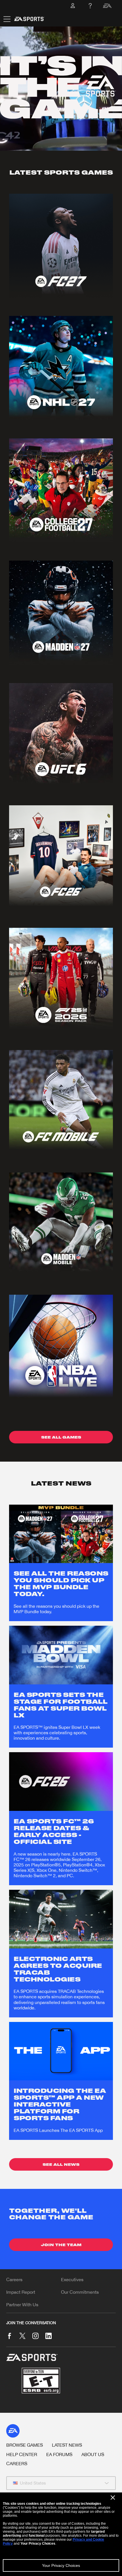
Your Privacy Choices (61, 2565)
